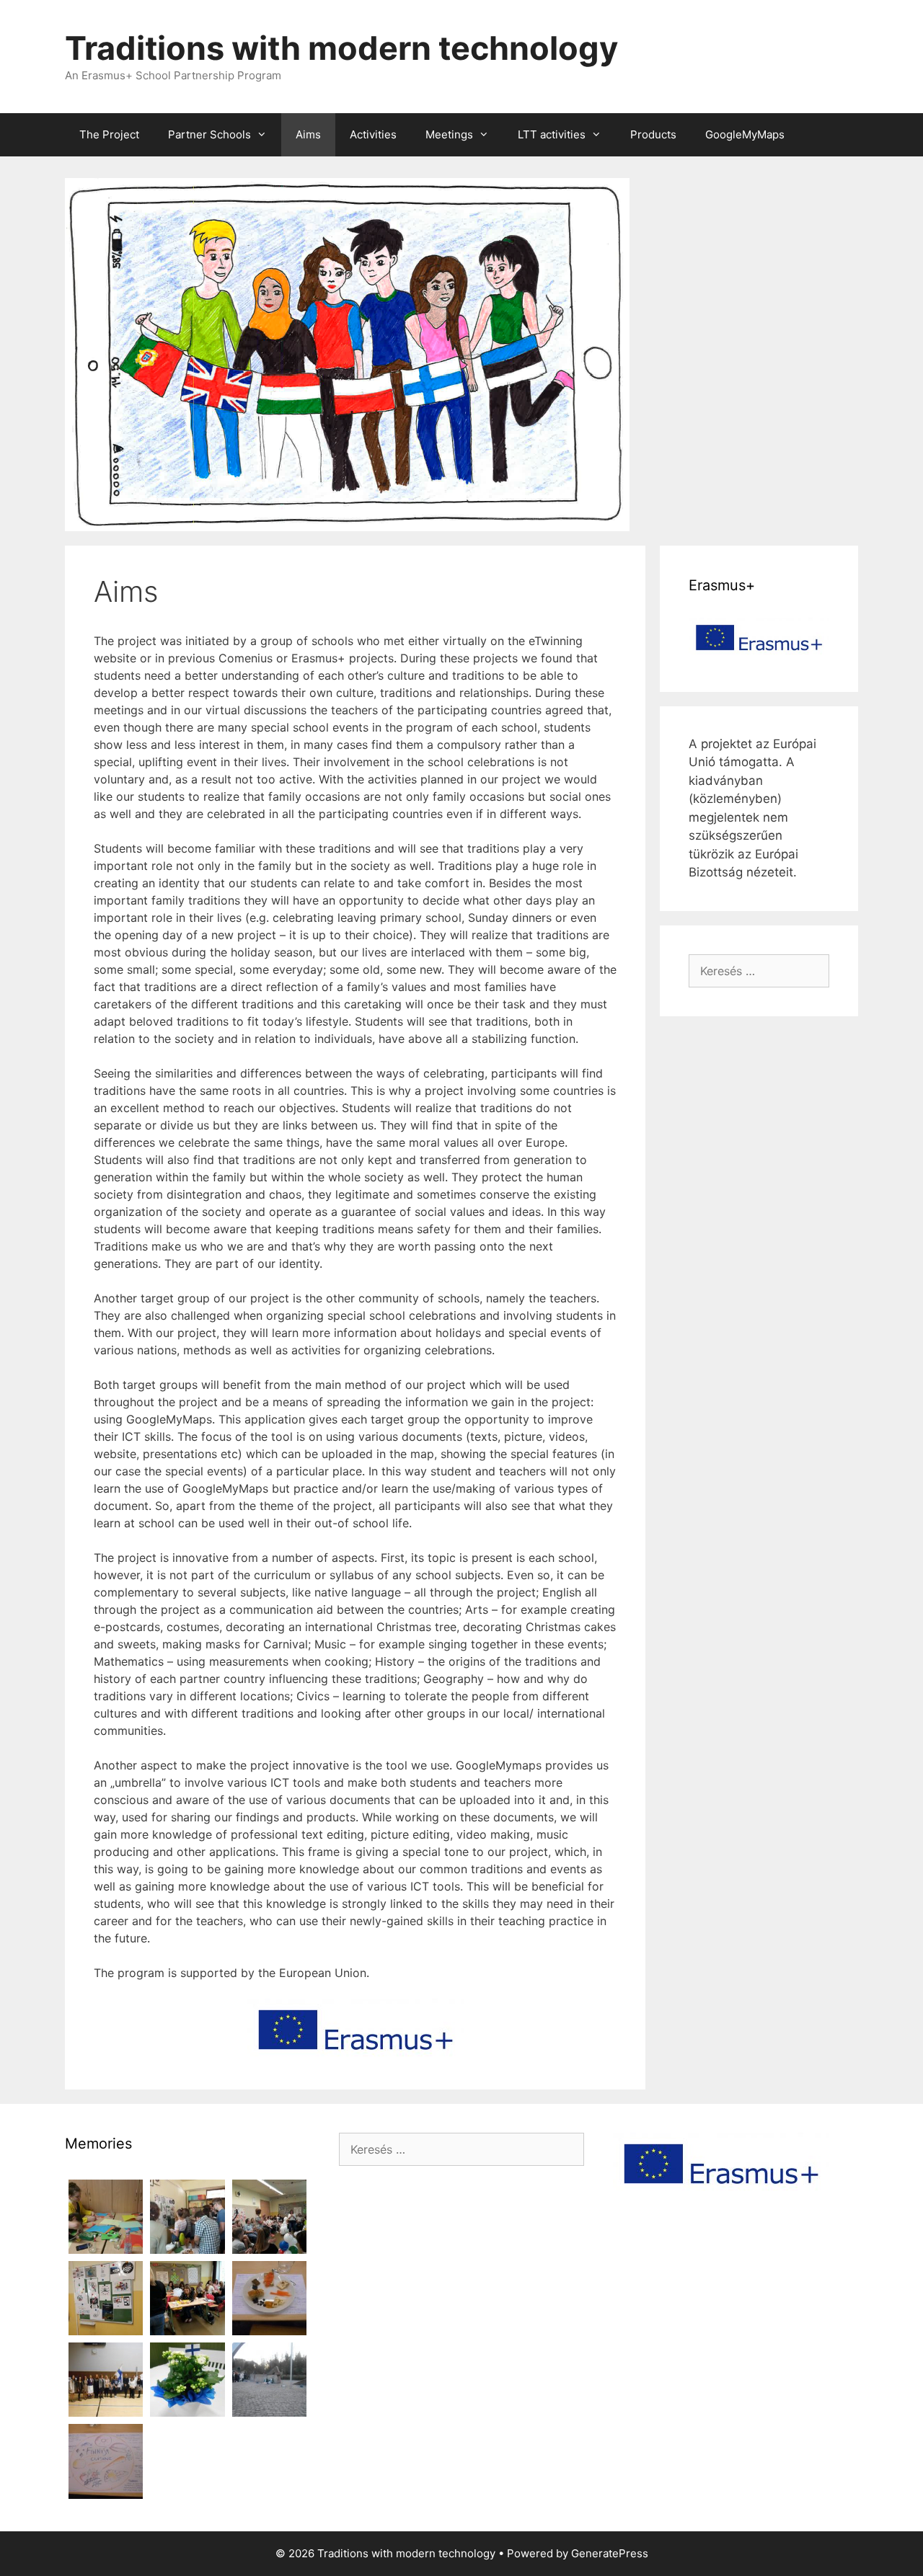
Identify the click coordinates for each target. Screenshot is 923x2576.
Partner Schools (209, 134)
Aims (308, 134)
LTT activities (552, 134)
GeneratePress (610, 2553)
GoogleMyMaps (745, 134)
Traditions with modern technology (341, 48)
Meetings (449, 134)
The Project (109, 134)
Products (653, 134)
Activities (373, 134)
